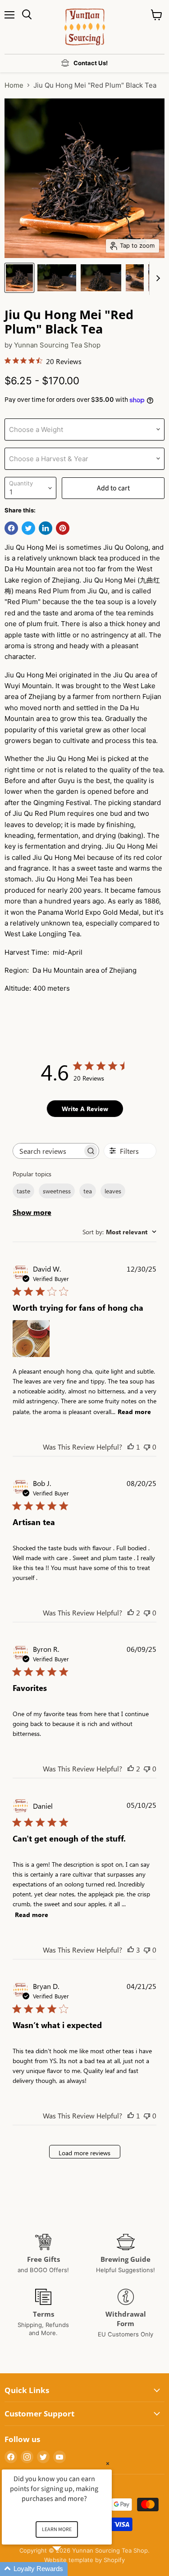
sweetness (57, 1191)
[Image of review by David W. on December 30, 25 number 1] (31, 1339)
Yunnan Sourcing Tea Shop (57, 345)
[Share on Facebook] (11, 528)
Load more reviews (84, 2153)
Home (14, 85)
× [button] (108, 2463)
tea (88, 1191)
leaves (113, 1191)
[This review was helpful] (131, 1613)
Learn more (57, 2529)
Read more (134, 1412)
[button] (68, 2569)
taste (23, 1191)
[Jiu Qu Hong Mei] (19, 278)
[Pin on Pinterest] (63, 528)
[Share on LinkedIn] (46, 528)
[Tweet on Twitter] (28, 528)
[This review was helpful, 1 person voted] (131, 1447)
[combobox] (119, 1232)
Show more (32, 1212)
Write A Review (85, 1109)
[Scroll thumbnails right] (156, 278)
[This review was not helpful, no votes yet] (147, 1447)
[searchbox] (48, 1151)
